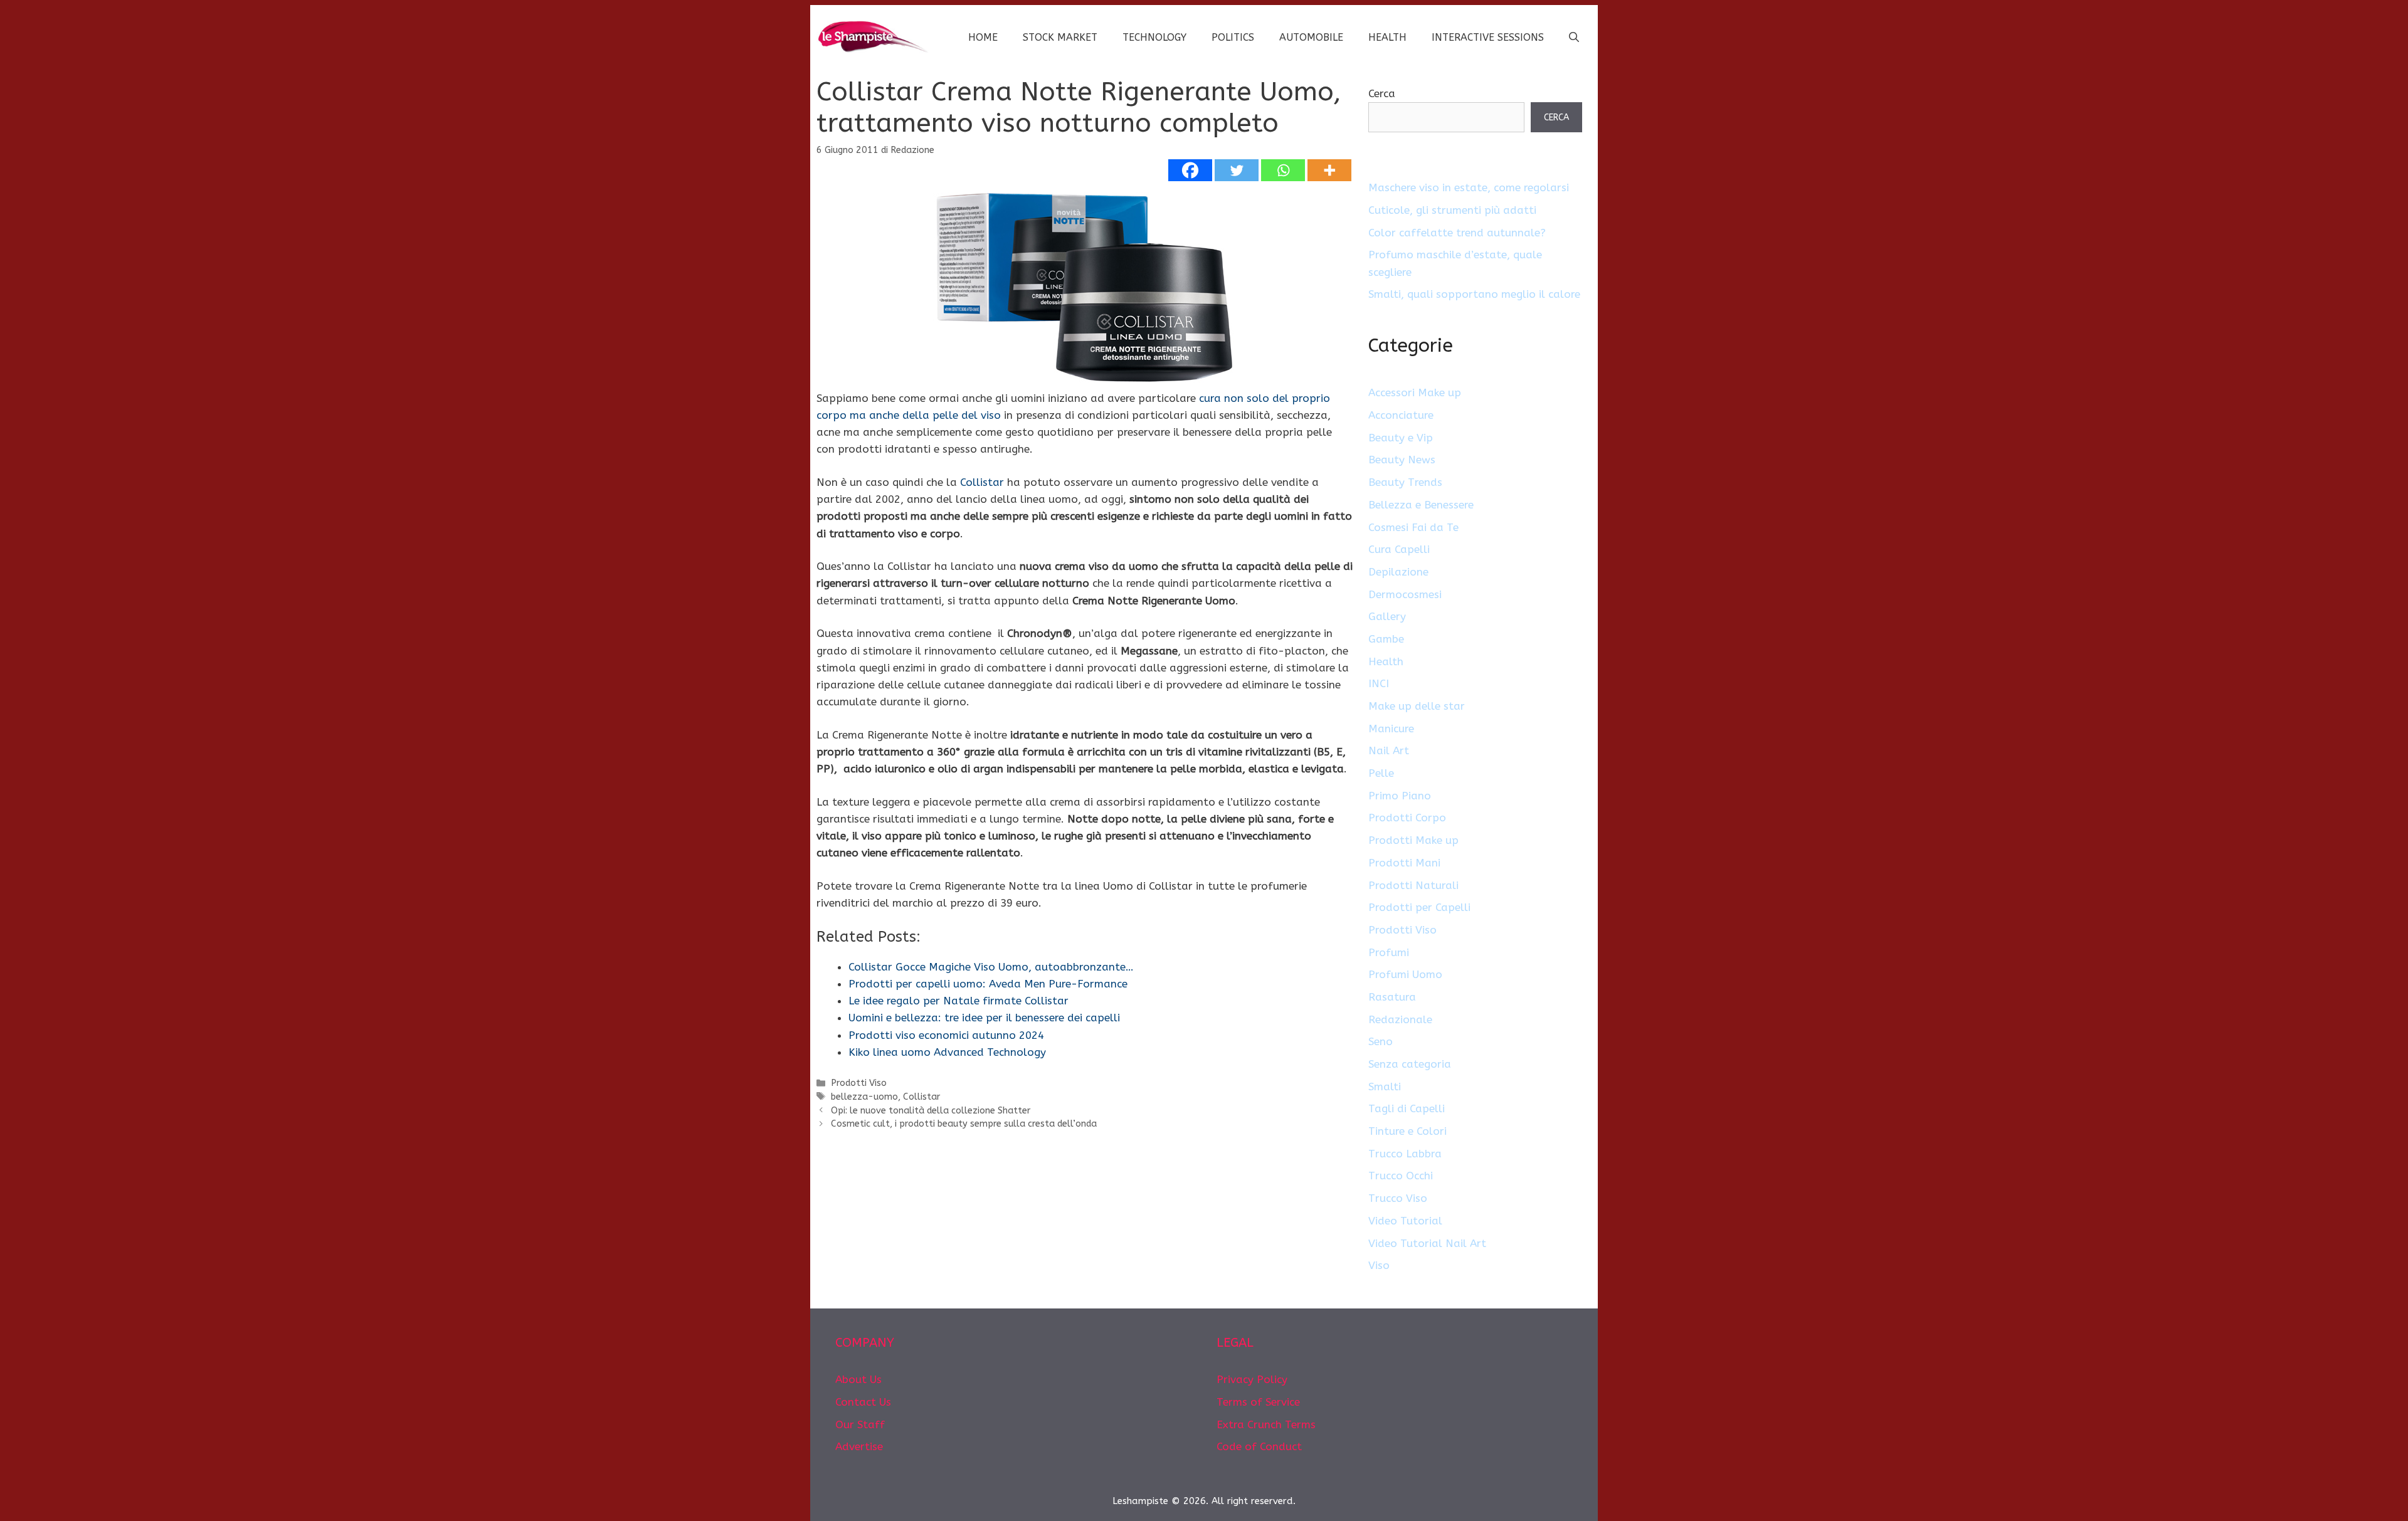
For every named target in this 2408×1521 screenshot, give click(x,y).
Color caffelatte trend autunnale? (1457, 233)
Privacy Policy (1252, 1379)
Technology (1154, 37)
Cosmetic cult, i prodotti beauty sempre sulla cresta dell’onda (964, 1124)
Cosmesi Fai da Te (1413, 527)
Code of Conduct (1259, 1446)
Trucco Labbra (1405, 1154)
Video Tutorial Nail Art (1427, 1243)
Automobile (1311, 37)
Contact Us (863, 1402)
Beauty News (1402, 460)
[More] (1329, 170)
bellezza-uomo (864, 1097)
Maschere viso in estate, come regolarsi (1469, 187)
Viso (1379, 1265)
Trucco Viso (1398, 1198)
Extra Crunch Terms (1266, 1424)
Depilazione (1398, 572)
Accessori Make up (1415, 392)
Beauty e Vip (1401, 438)
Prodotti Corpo (1407, 818)
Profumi (1389, 952)
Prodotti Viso (859, 1083)
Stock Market (1060, 37)
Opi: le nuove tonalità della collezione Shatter (931, 1111)
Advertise (859, 1446)
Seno (1381, 1041)
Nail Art (1389, 750)
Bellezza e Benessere (1421, 505)
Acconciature (1401, 415)
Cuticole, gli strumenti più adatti (1452, 210)
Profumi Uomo (1405, 974)
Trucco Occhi (1401, 1176)
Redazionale (1400, 1019)
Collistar (982, 482)
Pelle (1381, 773)
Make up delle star (1417, 706)
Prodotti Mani (1404, 863)
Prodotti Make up (1413, 840)
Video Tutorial (1405, 1221)
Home (983, 37)
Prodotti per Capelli (1419, 907)
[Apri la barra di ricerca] (1574, 38)
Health (1387, 37)
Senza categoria (1410, 1064)
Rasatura (1392, 997)
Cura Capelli (1399, 549)
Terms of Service (1258, 1402)
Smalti (1385, 1087)
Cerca (1382, 93)
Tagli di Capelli (1407, 1108)
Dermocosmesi (1405, 594)
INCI (1379, 683)
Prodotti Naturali (1413, 885)
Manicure (1391, 729)
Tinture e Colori (1407, 1131)
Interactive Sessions (1488, 37)
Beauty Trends (1405, 482)
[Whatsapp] (1283, 170)
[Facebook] (1190, 170)
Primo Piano (1400, 796)
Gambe (1386, 639)
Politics (1233, 37)
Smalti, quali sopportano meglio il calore (1474, 294)
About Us (858, 1379)
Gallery (1387, 616)
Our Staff (860, 1424)
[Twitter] (1237, 170)
